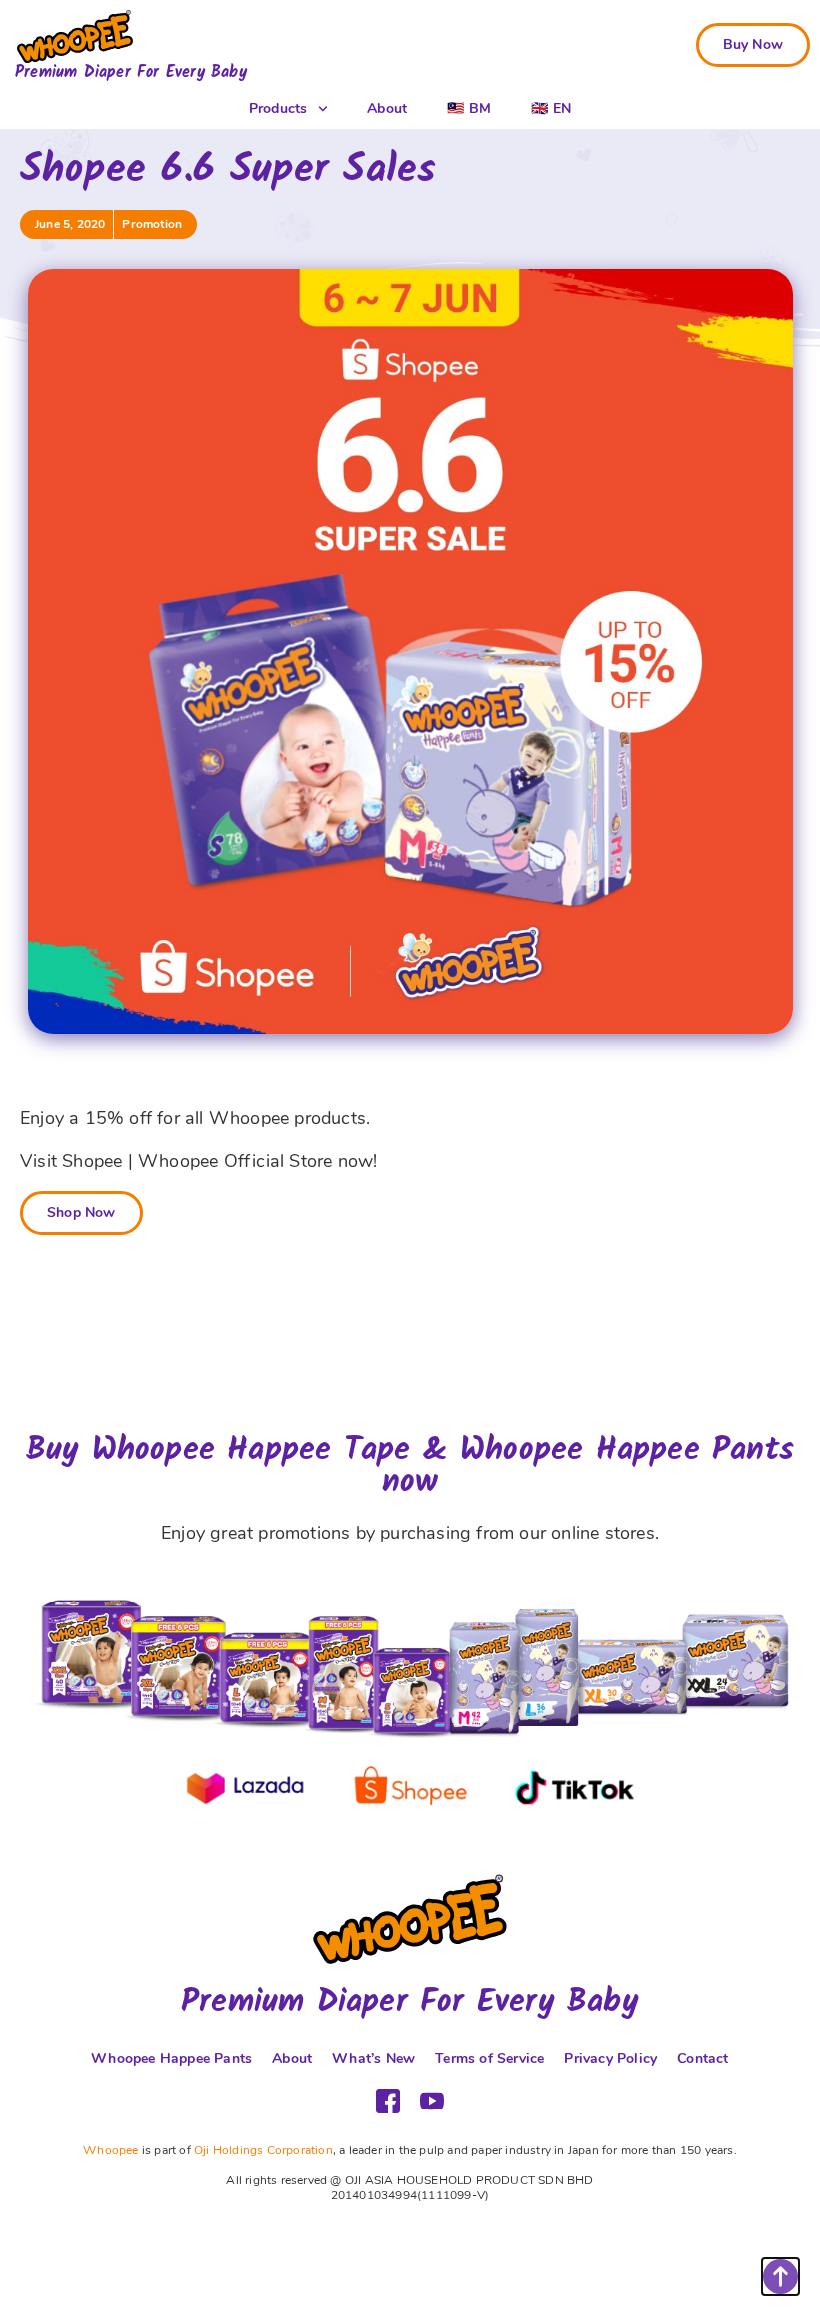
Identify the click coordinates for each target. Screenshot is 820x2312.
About (387, 108)
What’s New (373, 2058)
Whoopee (110, 2150)
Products (278, 108)
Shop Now (81, 1212)
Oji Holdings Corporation (263, 2150)
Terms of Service (489, 2058)
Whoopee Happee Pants (171, 2058)
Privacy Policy (610, 2058)
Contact (702, 2058)
